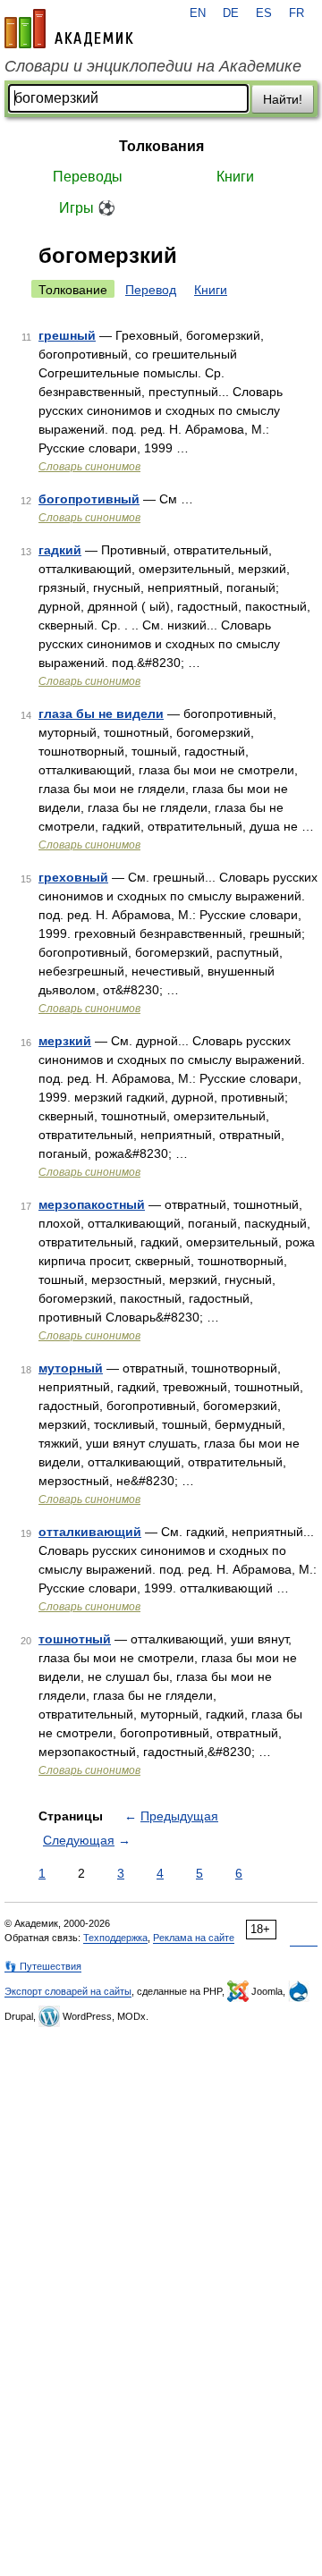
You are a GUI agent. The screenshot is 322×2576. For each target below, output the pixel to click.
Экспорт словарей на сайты (68, 1991)
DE (231, 13)
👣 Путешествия (43, 1966)
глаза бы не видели (101, 714)
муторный (71, 1368)
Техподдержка (115, 1938)
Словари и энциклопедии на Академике (153, 66)
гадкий (60, 550)
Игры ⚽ (87, 208)
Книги (235, 177)
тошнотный (75, 1639)
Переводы (88, 177)
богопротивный (89, 499)
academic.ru (69, 29)
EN (198, 13)
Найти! (283, 99)
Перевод (151, 290)
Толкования (161, 146)
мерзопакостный (92, 1204)
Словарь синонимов (89, 467)
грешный (67, 335)
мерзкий (65, 1041)
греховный (73, 877)
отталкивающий (90, 1532)
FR (297, 13)
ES (264, 13)
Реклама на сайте (194, 1938)
